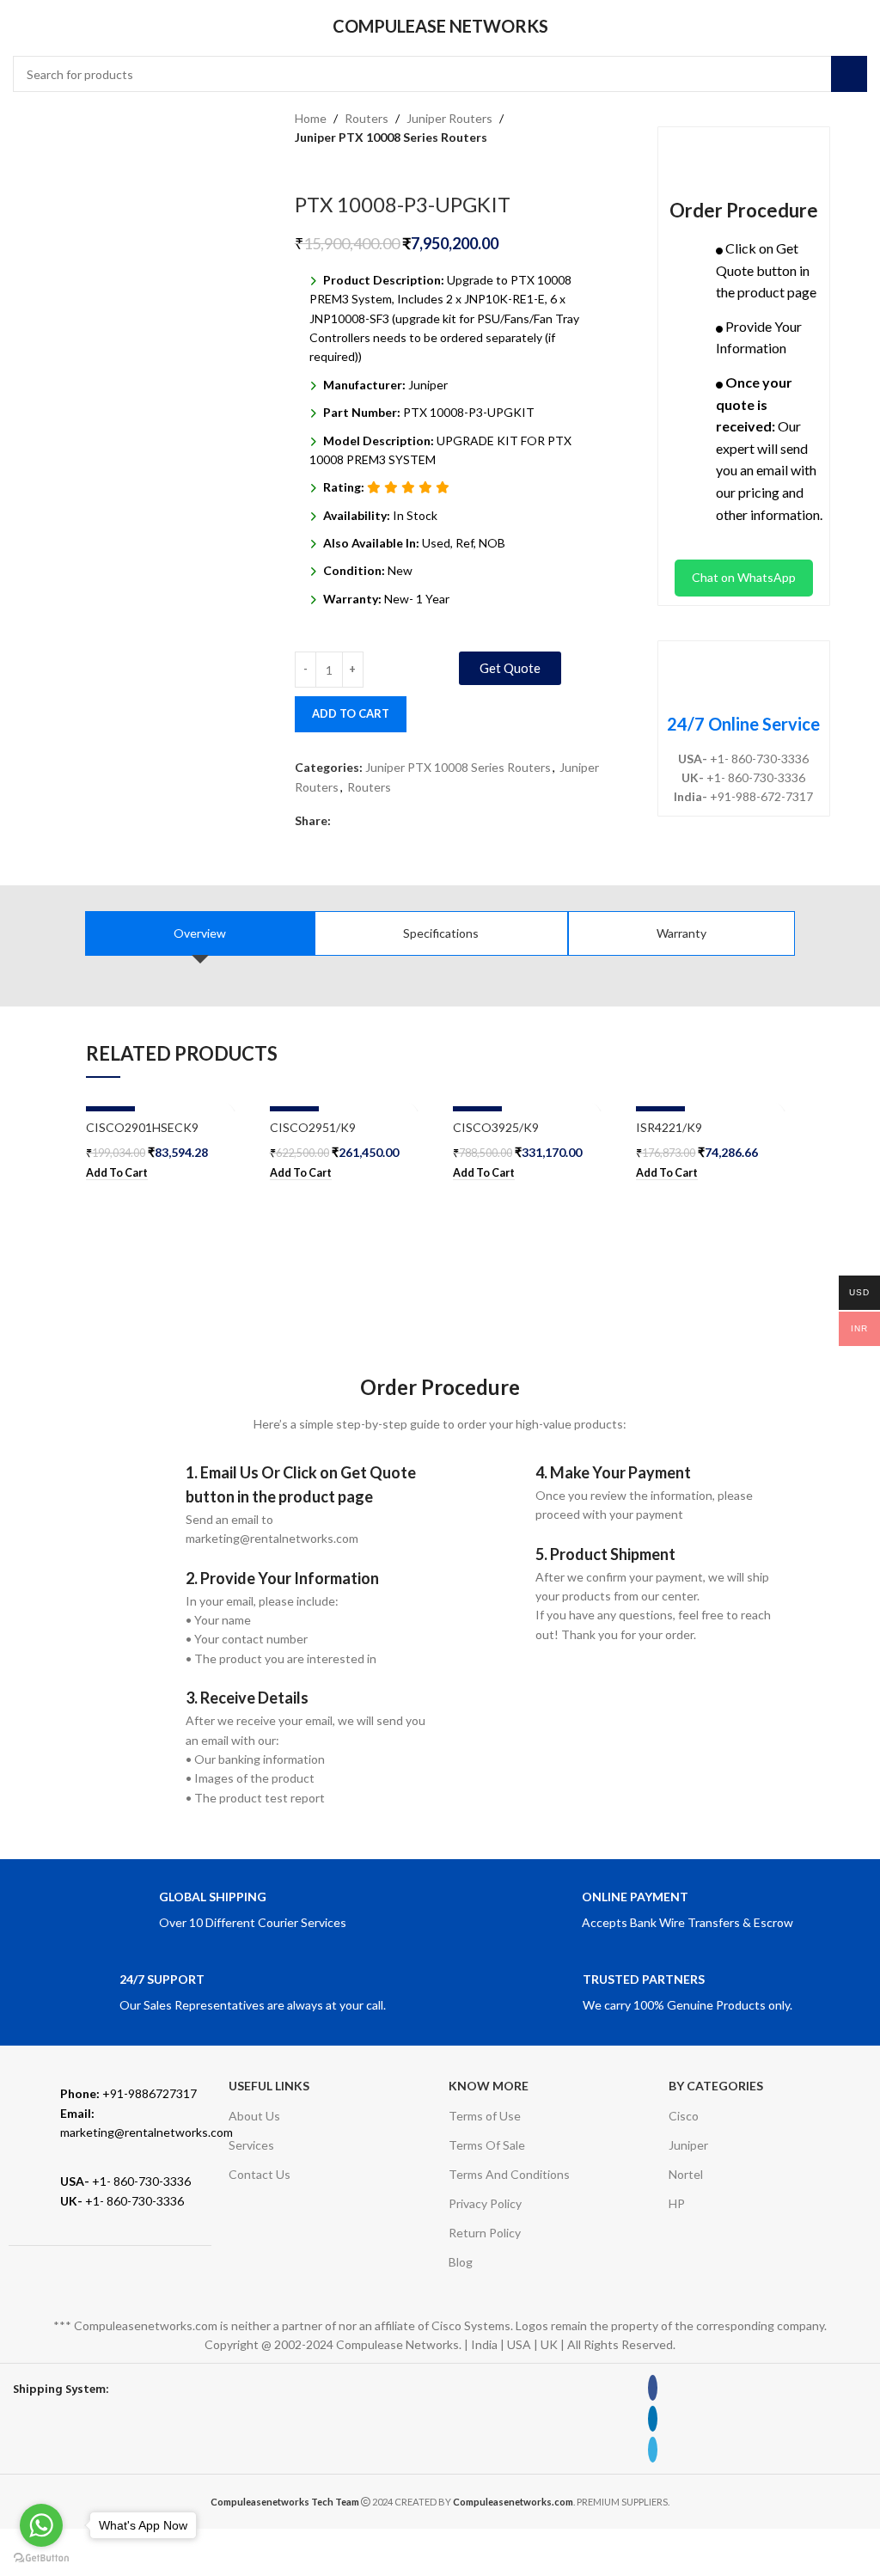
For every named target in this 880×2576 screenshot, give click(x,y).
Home (311, 118)
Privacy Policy (485, 2203)
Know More (489, 2086)
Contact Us (260, 2174)
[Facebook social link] (341, 821)
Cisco (684, 2116)
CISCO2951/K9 (313, 1127)
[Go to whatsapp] (41, 2525)
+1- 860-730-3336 (125, 2181)
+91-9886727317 (128, 2093)
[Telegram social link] (380, 821)
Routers (367, 118)
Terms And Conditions (509, 2174)
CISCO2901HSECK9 (142, 1127)
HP (677, 2203)
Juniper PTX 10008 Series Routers (391, 137)
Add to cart (351, 713)
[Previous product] (303, 167)
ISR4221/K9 (669, 1127)
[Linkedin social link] (361, 821)
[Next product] (338, 167)
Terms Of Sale (487, 2145)
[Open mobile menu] (20, 26)
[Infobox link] (223, 1911)
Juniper (688, 2145)
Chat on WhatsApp (744, 577)
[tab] (200, 933)
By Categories (716, 2086)
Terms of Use (485, 2116)
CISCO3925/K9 (496, 1127)
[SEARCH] (849, 74)
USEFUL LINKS (269, 2086)
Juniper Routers (449, 118)
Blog (461, 2262)
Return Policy (485, 2233)
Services (251, 2145)
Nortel (686, 2174)
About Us (254, 2116)
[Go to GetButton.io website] (41, 2558)
